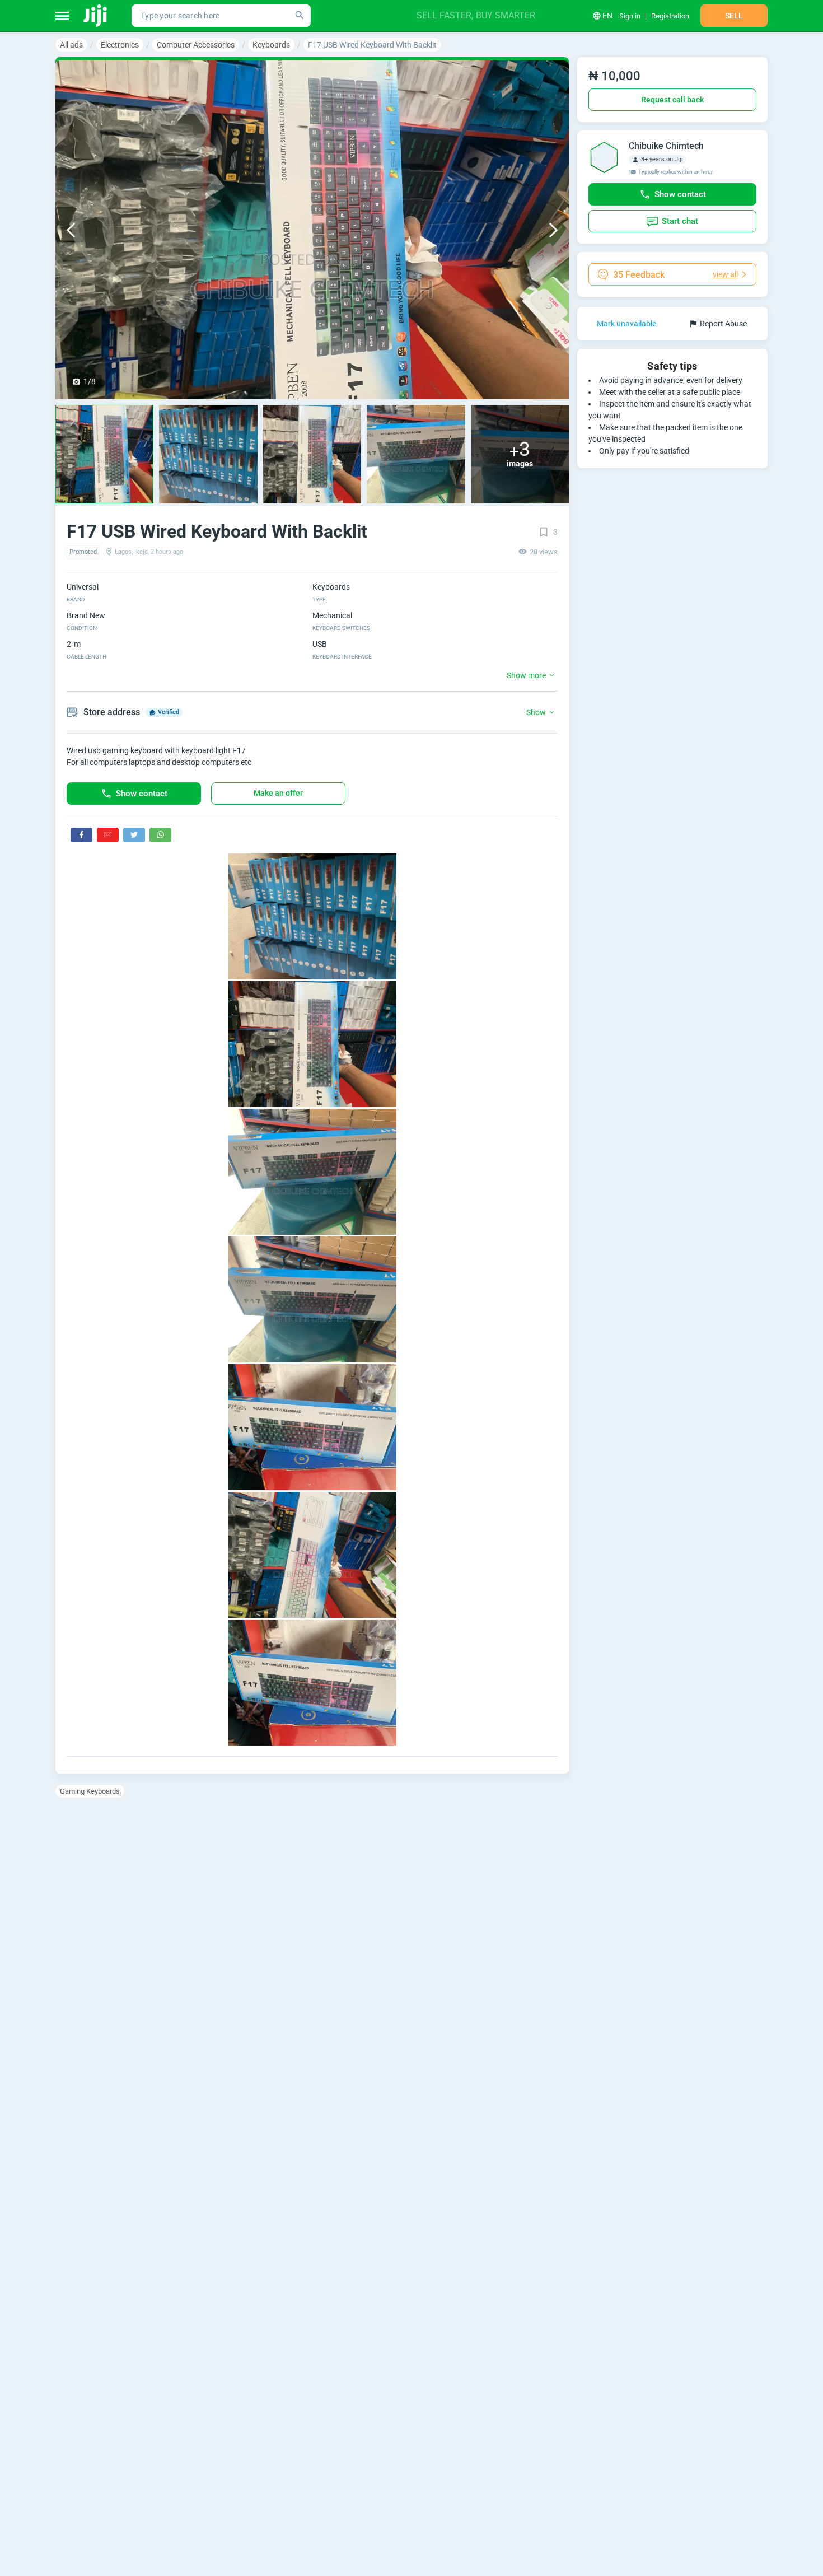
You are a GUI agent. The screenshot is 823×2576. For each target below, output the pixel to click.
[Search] (300, 16)
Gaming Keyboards (90, 1791)
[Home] (96, 16)
